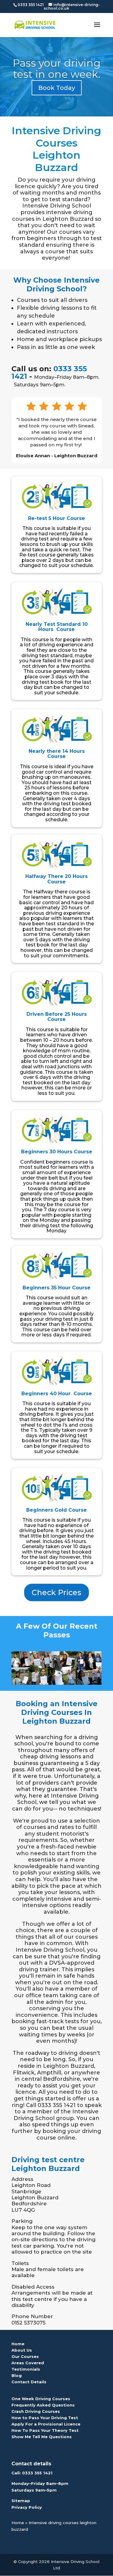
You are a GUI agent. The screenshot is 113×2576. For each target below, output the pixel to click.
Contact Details (29, 2382)
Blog (17, 2375)
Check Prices (56, 1592)
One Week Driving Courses (41, 2399)
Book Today (57, 88)
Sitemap (21, 2501)
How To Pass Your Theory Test (45, 2430)
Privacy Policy (27, 2507)
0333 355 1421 (37, 2473)
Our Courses (25, 2356)
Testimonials (26, 2369)
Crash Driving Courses (36, 2411)
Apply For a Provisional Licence (46, 2424)
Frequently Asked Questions (43, 2405)
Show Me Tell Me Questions (42, 2437)
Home (18, 2344)
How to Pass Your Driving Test (45, 2418)
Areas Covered (28, 2363)
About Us (22, 2350)
